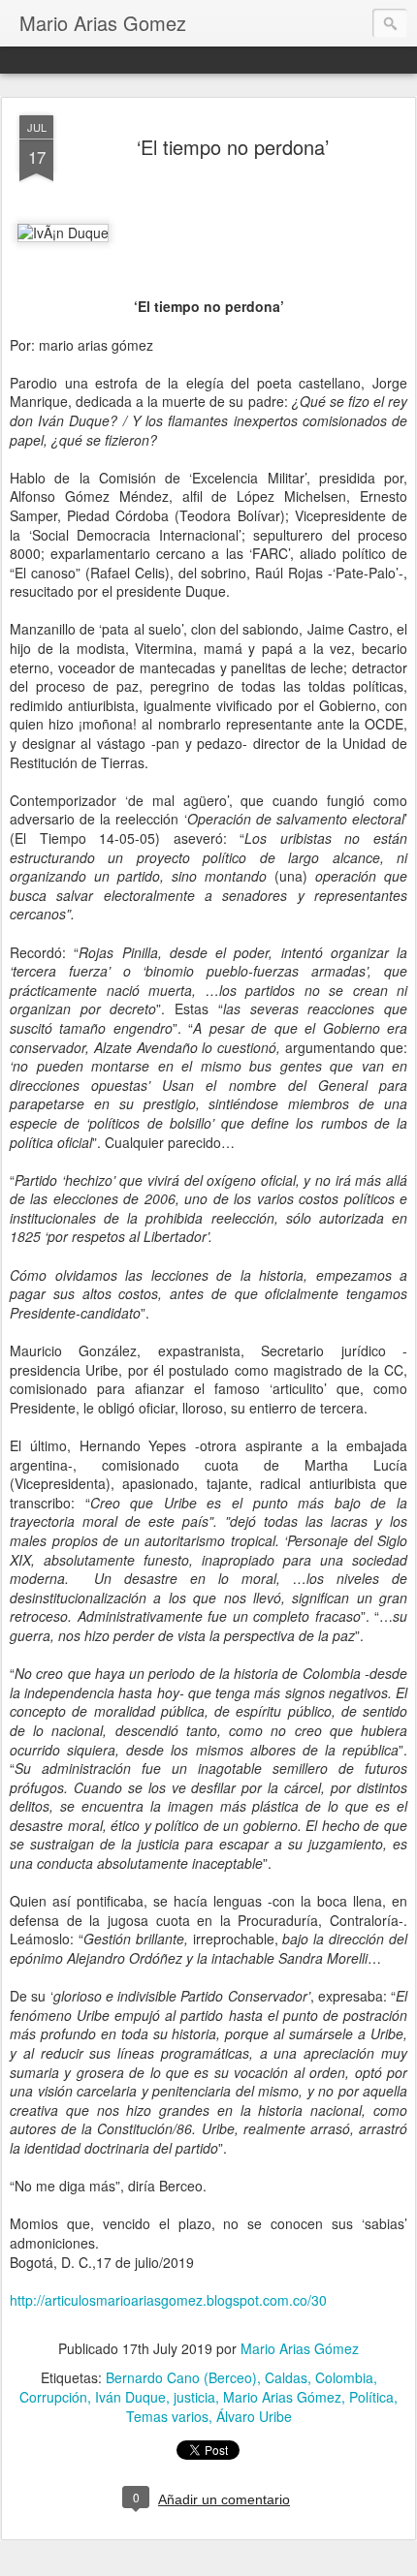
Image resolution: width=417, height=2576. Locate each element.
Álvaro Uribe (254, 2416)
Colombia (344, 2377)
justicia (194, 2397)
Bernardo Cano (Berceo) (181, 2377)
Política (371, 2397)
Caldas (286, 2377)
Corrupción (53, 2397)
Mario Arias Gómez (300, 2348)
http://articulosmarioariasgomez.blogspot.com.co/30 (168, 2300)
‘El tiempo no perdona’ (233, 147)
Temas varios (167, 2416)
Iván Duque (130, 2397)
